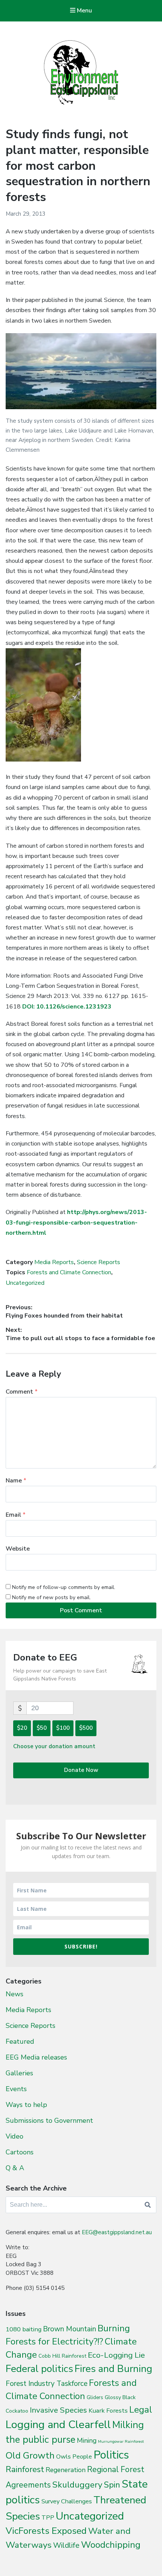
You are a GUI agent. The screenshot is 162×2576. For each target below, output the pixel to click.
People (82, 2457)
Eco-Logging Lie (116, 2355)
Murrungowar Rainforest (121, 2441)
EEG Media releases (36, 2057)
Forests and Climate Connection (69, 1272)
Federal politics (39, 2369)
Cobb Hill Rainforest (62, 2356)
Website (18, 1549)
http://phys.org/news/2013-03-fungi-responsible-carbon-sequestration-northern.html (76, 1222)
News (15, 1994)
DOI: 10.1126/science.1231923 (67, 1007)
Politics (111, 2455)
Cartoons (20, 2152)
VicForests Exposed (46, 2531)
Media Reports (54, 1262)
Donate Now (81, 1770)
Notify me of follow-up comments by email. (64, 1587)
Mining (87, 2440)
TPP (48, 2517)
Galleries (19, 2073)
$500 (86, 1728)
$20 (22, 1728)
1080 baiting (24, 2329)
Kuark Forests (108, 2411)
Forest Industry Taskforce (47, 2384)
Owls (63, 2456)
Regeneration (66, 2470)
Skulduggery (77, 2485)
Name (16, 1481)
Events (16, 2089)
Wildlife (66, 2545)
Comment (22, 1392)
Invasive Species (58, 2410)
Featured (20, 2041)
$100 (63, 1728)
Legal (141, 2410)
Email (16, 1515)
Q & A (15, 2168)
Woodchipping (111, 2545)
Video (15, 2136)
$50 (42, 1728)
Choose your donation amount (54, 1746)
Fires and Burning (113, 2369)
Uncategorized (25, 1283)
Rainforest (25, 2469)
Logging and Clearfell (58, 2424)
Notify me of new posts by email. (51, 1597)
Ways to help (26, 2105)
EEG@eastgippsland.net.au (117, 2232)
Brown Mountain (70, 2329)
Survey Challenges (67, 2501)
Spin (112, 2485)
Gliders (95, 2398)
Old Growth (30, 2456)
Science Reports (99, 1262)
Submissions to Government (49, 2121)
